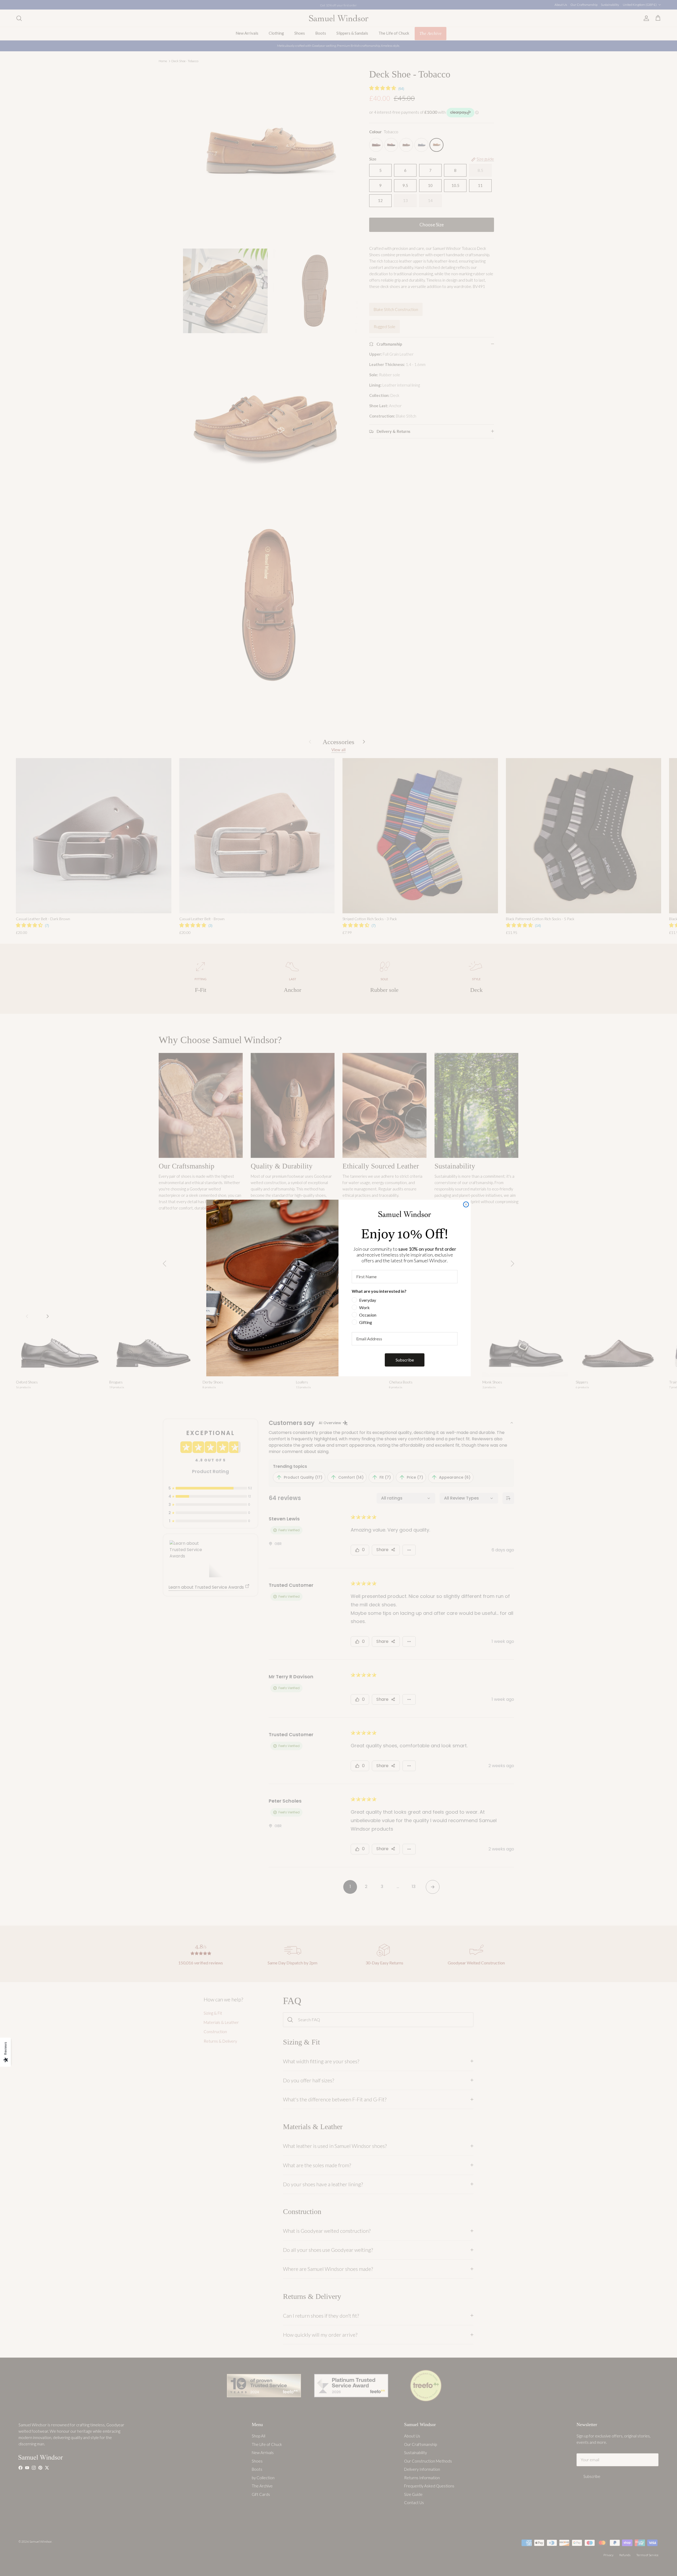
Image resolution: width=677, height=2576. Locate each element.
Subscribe (405, 1360)
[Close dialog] (466, 1204)
